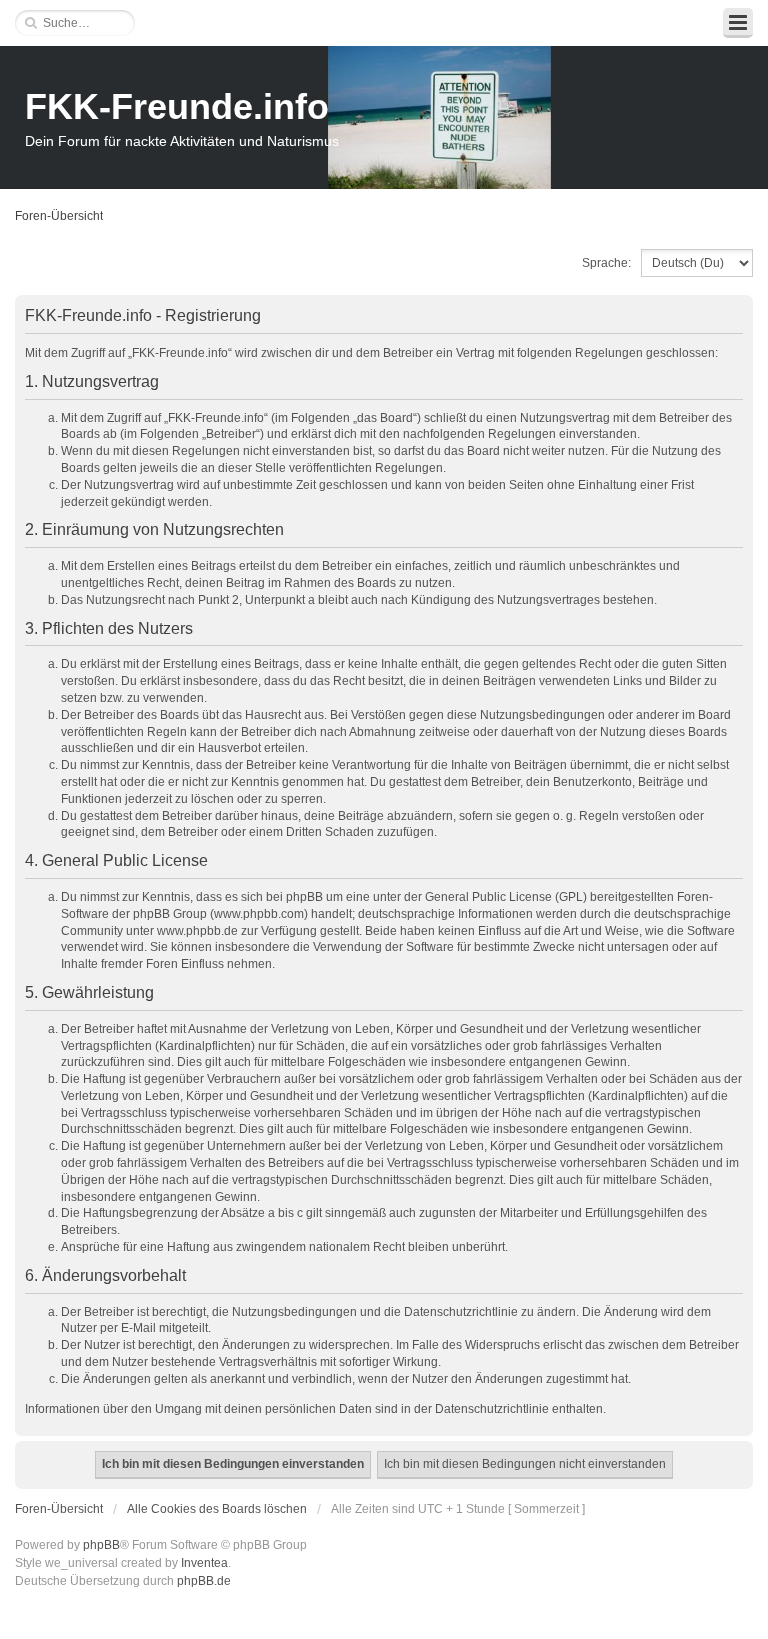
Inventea (204, 1563)
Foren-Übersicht (59, 216)
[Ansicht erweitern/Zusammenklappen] (738, 23)
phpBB (101, 1545)
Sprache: (606, 263)
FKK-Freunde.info (177, 106)
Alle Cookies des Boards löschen (217, 1509)
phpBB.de (204, 1581)
